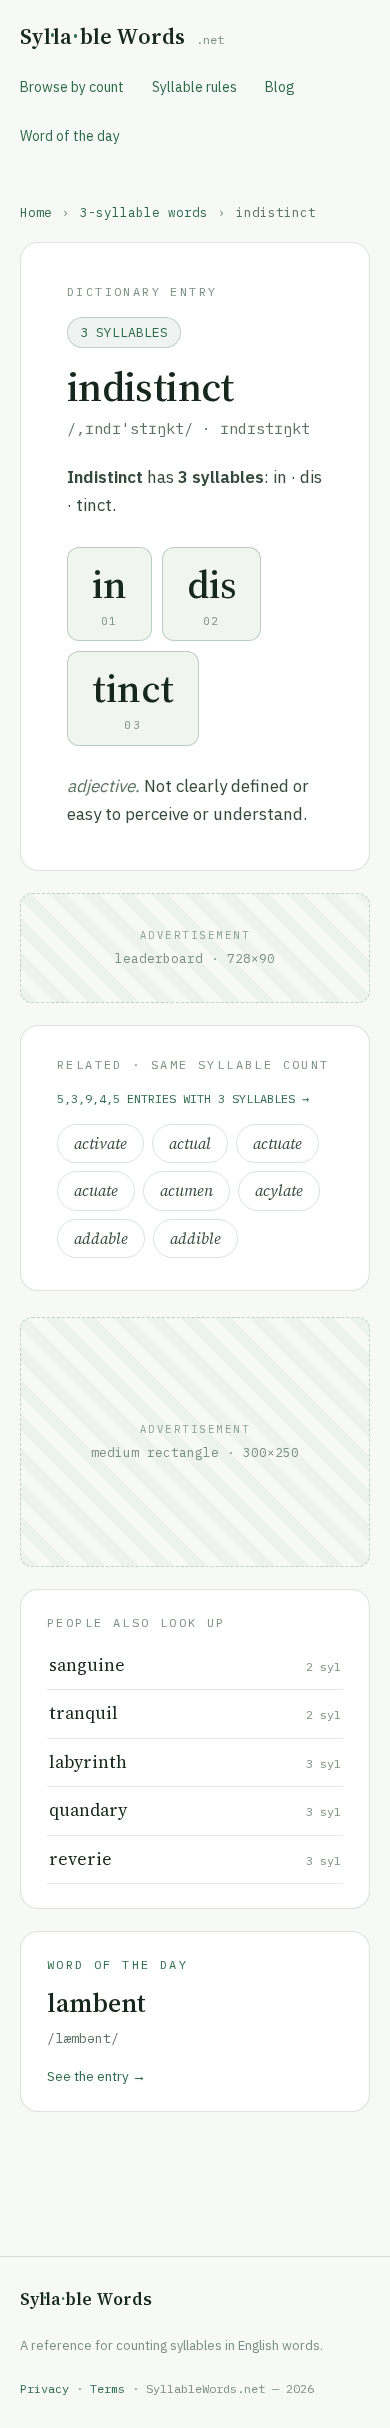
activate (100, 1143)
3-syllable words (144, 212)
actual (190, 1143)
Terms (107, 2388)
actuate (277, 1143)
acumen (186, 1190)
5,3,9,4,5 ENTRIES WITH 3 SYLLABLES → (183, 1098)
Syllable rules (194, 87)
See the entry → (96, 2076)
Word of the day (70, 136)
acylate (279, 1190)
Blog (280, 87)
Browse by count (72, 87)
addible (195, 1238)
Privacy (44, 2388)
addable (101, 1238)
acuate (96, 1190)
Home (36, 212)
